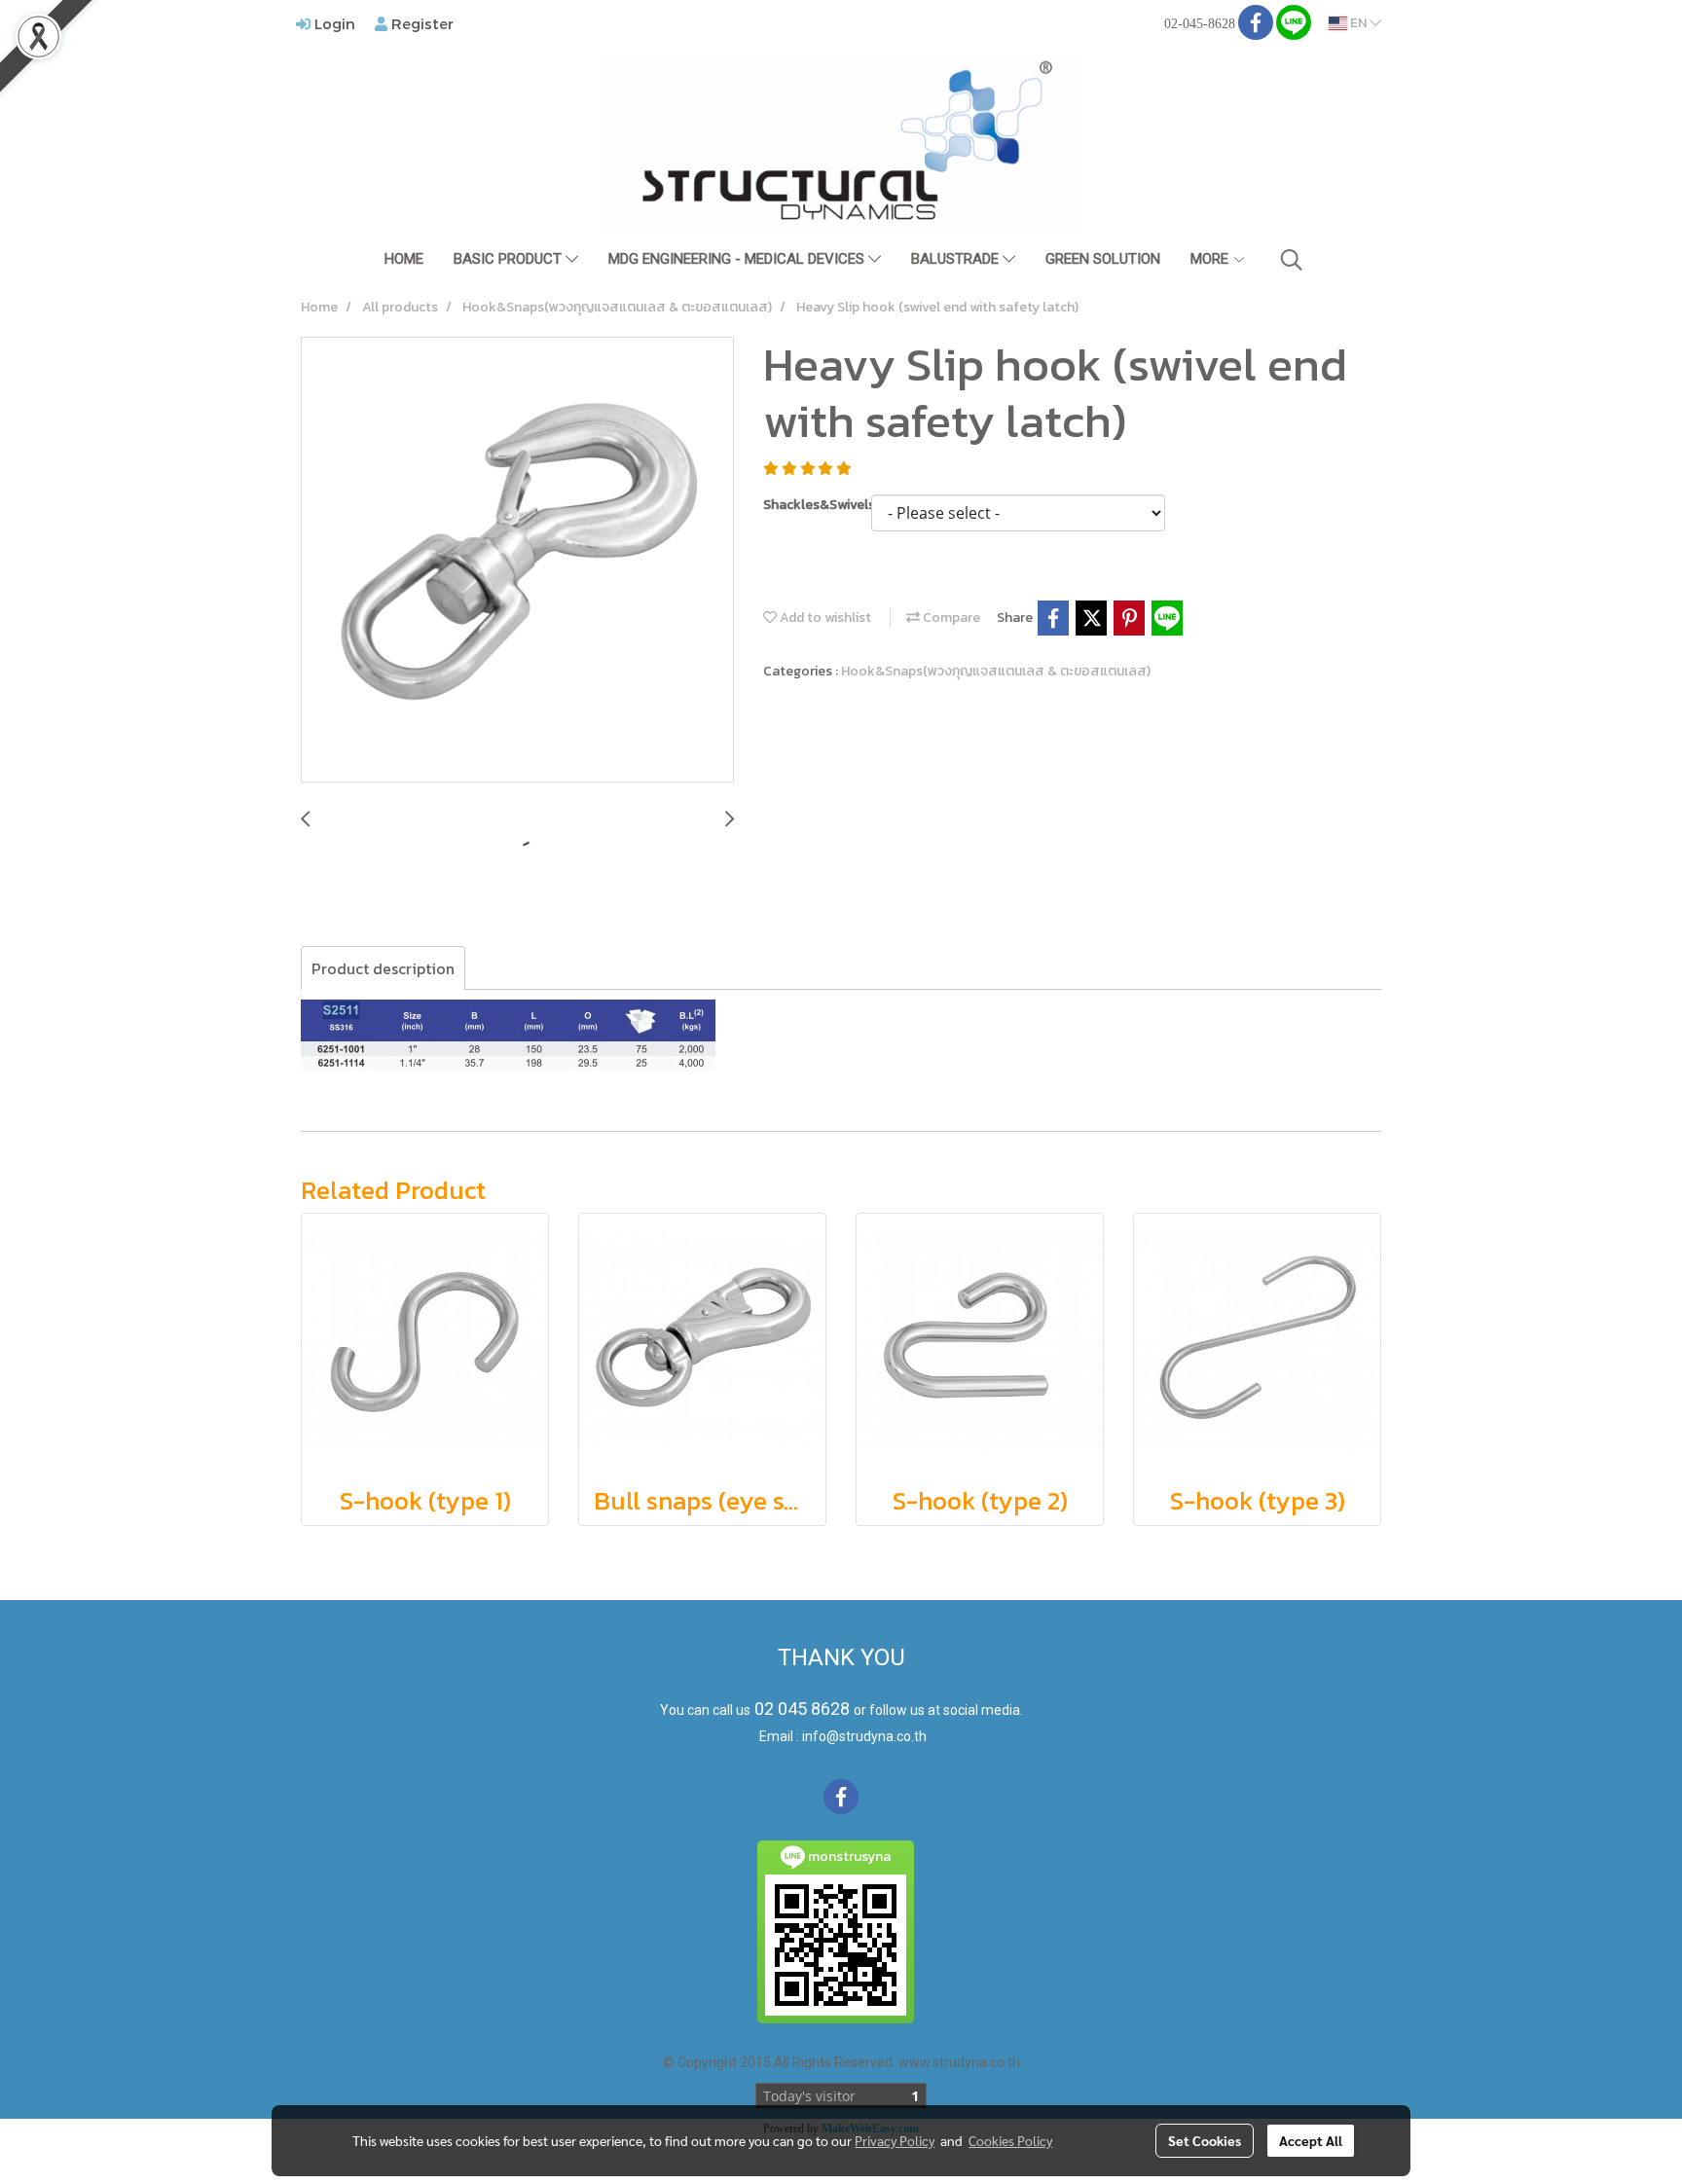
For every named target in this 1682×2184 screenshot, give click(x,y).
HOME (404, 259)
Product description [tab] (383, 968)
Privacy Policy (895, 2140)
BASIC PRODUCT (510, 259)
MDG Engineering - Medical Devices (738, 259)
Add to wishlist (824, 618)
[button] (1292, 260)
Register (420, 23)
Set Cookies (1205, 2140)
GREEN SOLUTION (1103, 259)
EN (1358, 23)
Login (333, 23)
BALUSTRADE (957, 259)
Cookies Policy (1010, 2140)
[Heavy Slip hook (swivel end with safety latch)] (517, 561)
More (1211, 259)
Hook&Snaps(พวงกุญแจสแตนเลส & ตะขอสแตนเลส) (996, 671)
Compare (950, 618)
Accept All (1311, 2140)
